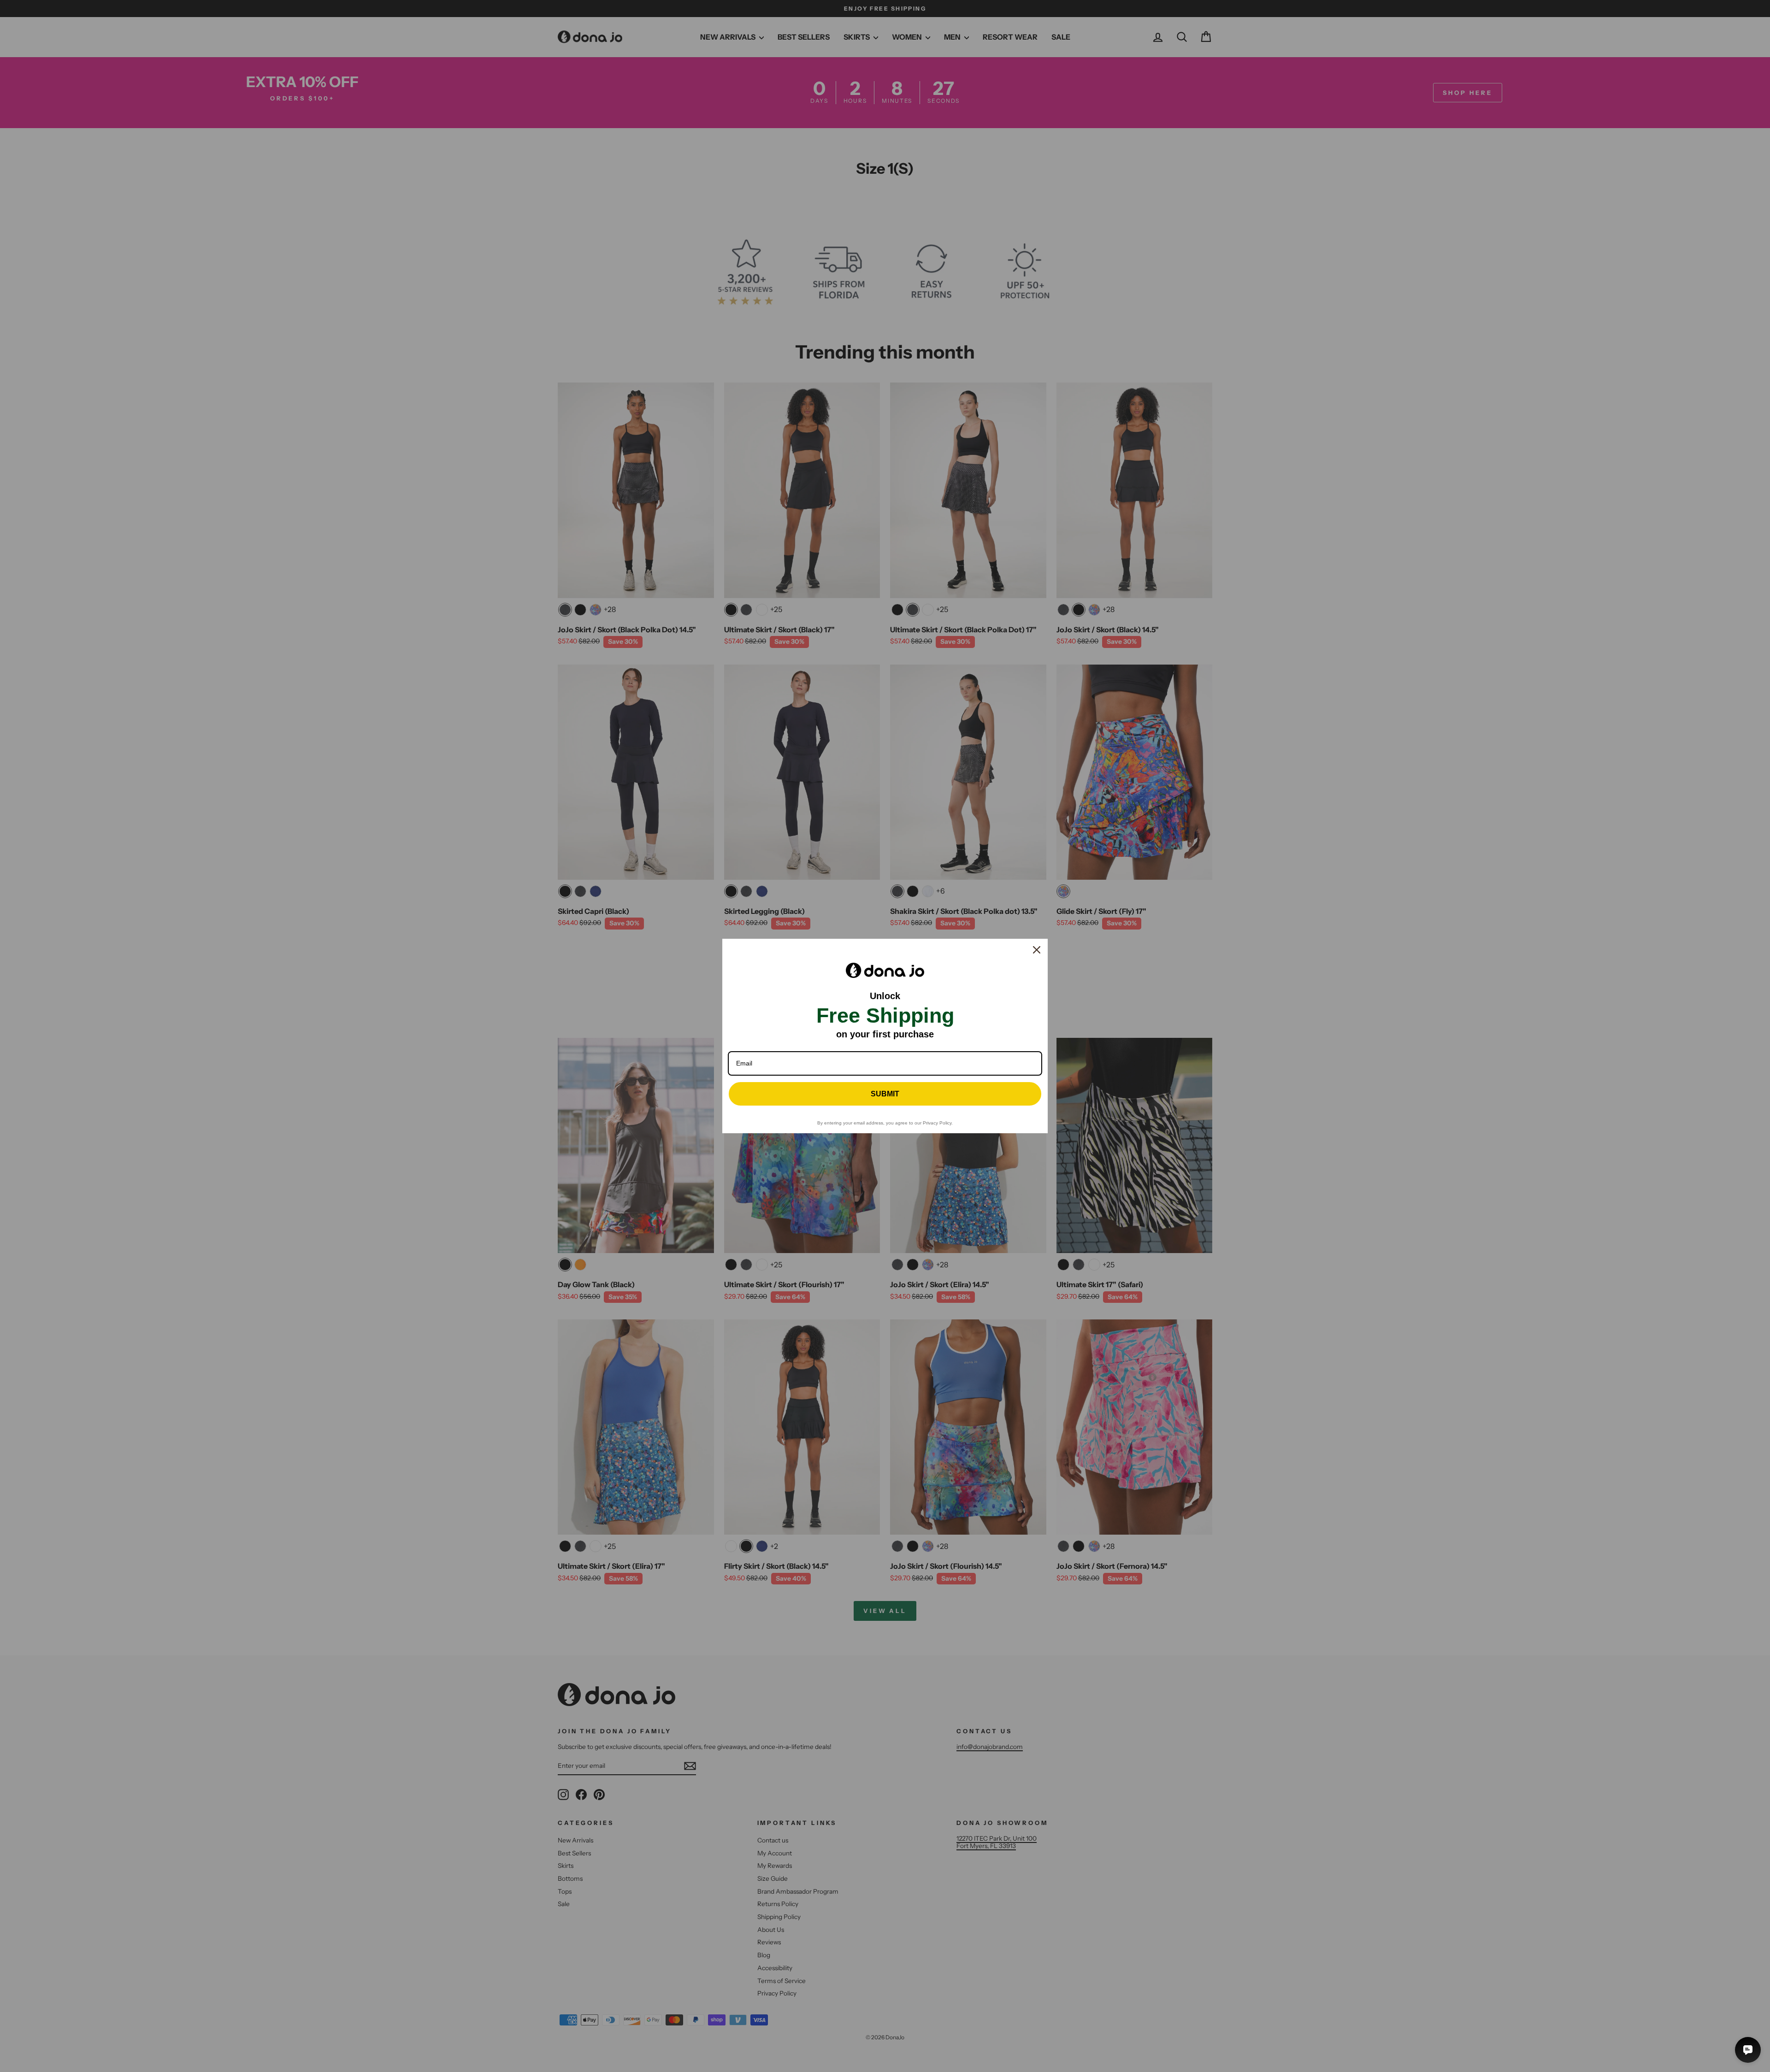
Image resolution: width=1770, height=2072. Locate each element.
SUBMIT (885, 1094)
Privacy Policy (937, 1123)
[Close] (1037, 950)
